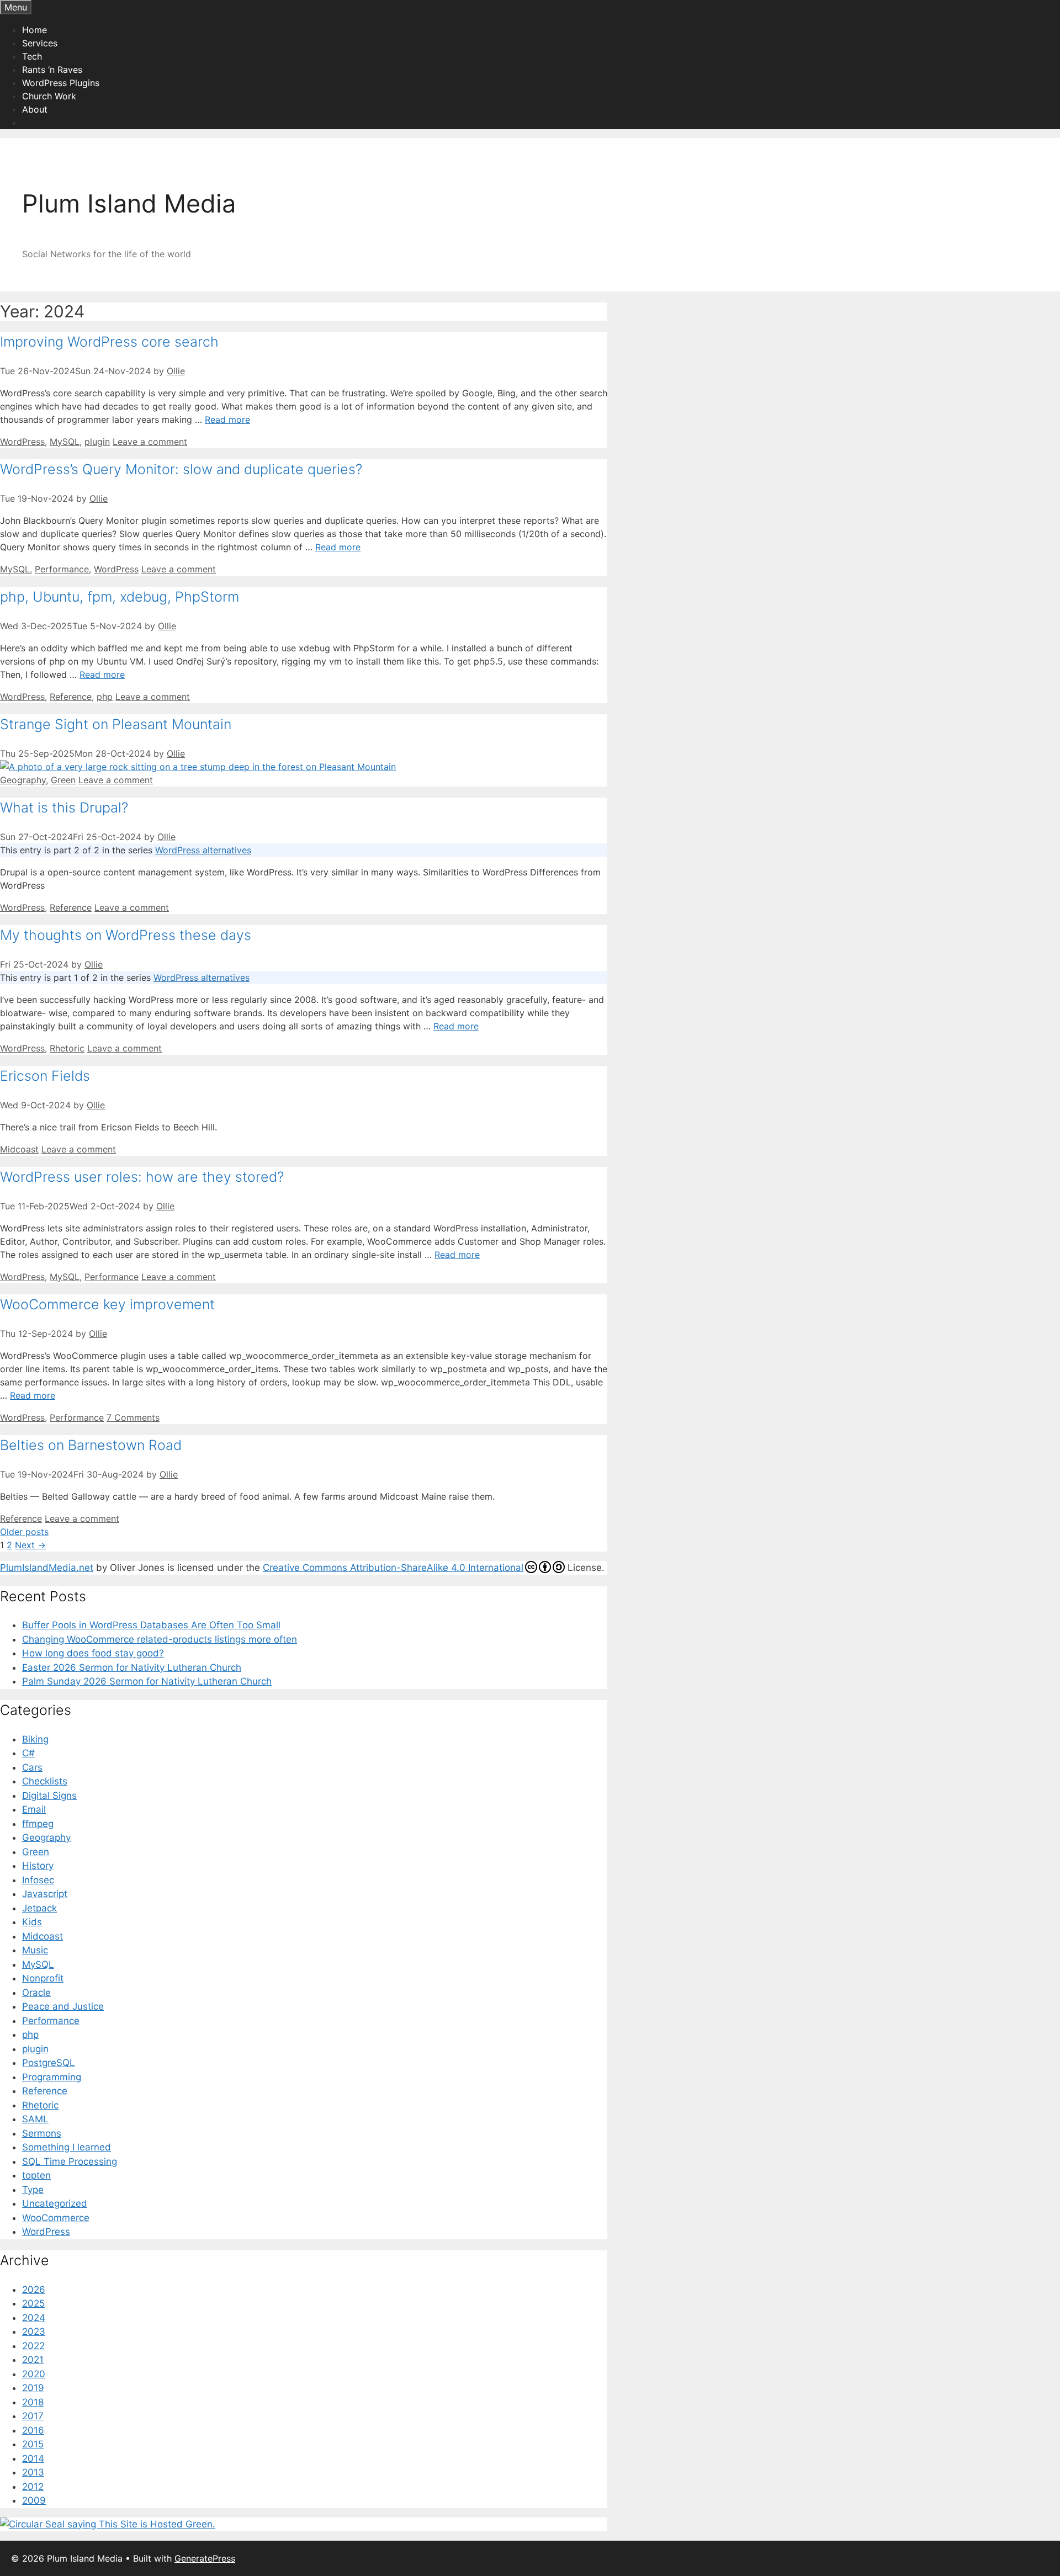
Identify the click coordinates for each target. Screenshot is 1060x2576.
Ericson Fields (45, 1076)
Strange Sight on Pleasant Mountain (116, 724)
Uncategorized (55, 2203)
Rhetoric (67, 1048)
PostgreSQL (49, 2063)
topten (36, 2175)
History (38, 1866)
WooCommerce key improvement (107, 1304)
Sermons (42, 2133)
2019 (33, 2388)
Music (35, 1950)
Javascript (45, 1894)
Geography (23, 780)
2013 (33, 2472)
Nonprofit (43, 1978)
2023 (34, 2331)
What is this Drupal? (64, 808)
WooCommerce (56, 2218)
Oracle (36, 1993)
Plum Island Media (129, 203)
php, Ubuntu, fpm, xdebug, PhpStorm (120, 597)
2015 (33, 2444)
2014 (33, 2458)
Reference (71, 697)
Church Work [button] (49, 96)
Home (35, 30)
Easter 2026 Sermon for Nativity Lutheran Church (132, 1667)
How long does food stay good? (93, 1653)
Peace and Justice (63, 2006)
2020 (34, 2374)
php (105, 697)
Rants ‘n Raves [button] (52, 70)
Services (40, 43)
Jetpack (39, 1908)
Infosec (38, 1880)
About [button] (35, 109)
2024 (34, 2318)
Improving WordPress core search (109, 342)
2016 (33, 2430)
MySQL (65, 442)
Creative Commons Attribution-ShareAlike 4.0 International (393, 1568)
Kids (32, 1922)
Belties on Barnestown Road (91, 1445)
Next (30, 1545)
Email (34, 1809)
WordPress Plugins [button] (61, 83)
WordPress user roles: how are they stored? (142, 1177)
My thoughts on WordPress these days (126, 935)
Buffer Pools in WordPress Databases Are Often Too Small (151, 1625)
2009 (34, 2500)
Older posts (24, 1532)
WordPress (22, 442)
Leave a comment (150, 442)
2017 (33, 2416)
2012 (33, 2487)
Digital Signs (49, 1796)
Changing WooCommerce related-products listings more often (160, 1639)
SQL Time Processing (70, 2161)
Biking (35, 1739)
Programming (52, 2077)
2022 (33, 2346)
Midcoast (19, 1149)
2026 (34, 2290)
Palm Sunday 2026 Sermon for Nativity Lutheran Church (147, 1681)
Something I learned (67, 2147)
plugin (97, 442)
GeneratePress (205, 2558)
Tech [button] (32, 56)
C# (28, 1753)
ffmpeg (38, 1824)
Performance (62, 569)
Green (63, 780)
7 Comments (133, 1417)
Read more (227, 419)
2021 (33, 2360)
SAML (35, 2119)
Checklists (45, 1781)
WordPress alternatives (203, 850)
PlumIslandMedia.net (47, 1568)
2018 (33, 2402)
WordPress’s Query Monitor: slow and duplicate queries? (181, 469)
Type (33, 2190)
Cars (32, 1767)
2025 (33, 2303)
